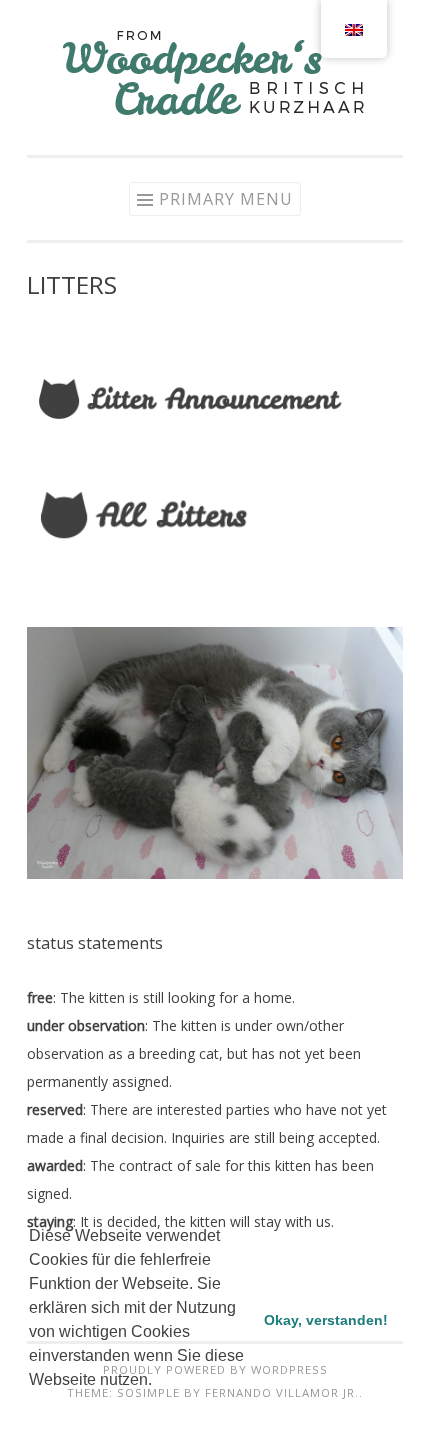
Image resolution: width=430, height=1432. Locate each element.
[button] (32, 1406)
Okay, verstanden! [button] (326, 1320)
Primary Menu (226, 199)
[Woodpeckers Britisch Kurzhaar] (215, 113)
